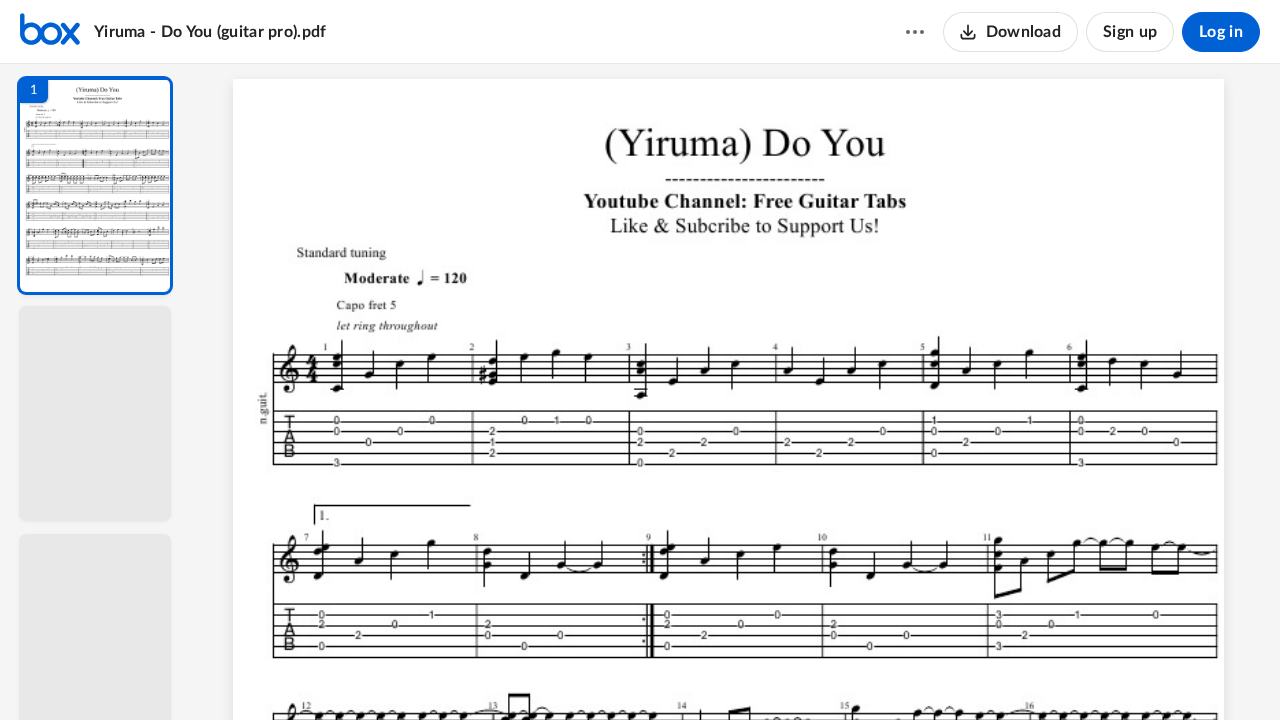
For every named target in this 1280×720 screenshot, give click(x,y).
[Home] (50, 32)
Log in (1221, 32)
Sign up (1130, 32)
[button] (95, 185)
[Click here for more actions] (915, 32)
